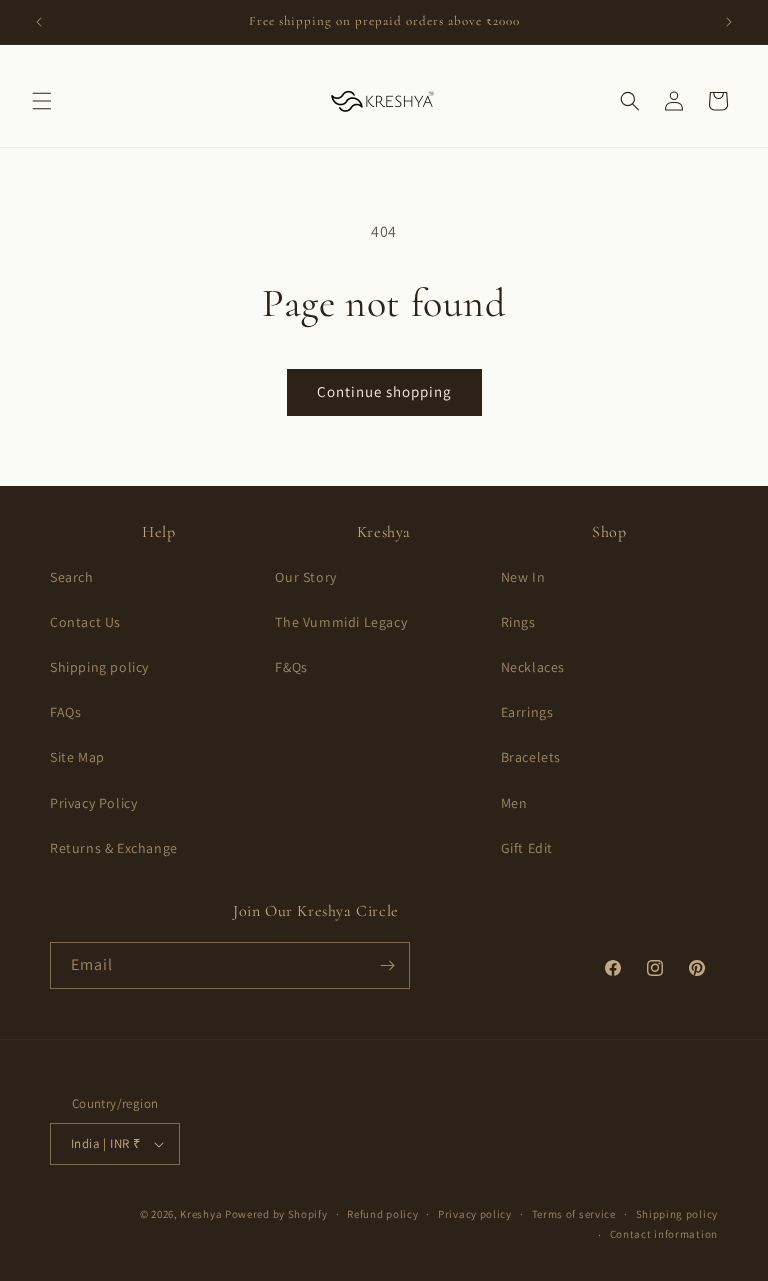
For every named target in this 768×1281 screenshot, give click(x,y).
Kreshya (201, 1214)
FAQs (65, 712)
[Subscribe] (387, 965)
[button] (42, 101)
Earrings (527, 712)
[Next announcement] (729, 22)
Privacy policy (475, 1214)
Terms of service (574, 1214)
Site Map (77, 757)
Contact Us (85, 622)
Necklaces (533, 667)
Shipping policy (99, 667)
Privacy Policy (93, 803)
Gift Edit (527, 848)
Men (514, 803)
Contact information (664, 1234)
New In (523, 577)
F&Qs (291, 667)
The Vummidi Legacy (341, 622)
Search (72, 577)
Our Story (305, 577)
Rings (518, 622)
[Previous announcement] (39, 22)
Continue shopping (384, 391)
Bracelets (531, 757)
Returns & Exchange (114, 848)
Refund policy (382, 1214)
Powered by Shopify (276, 1214)
